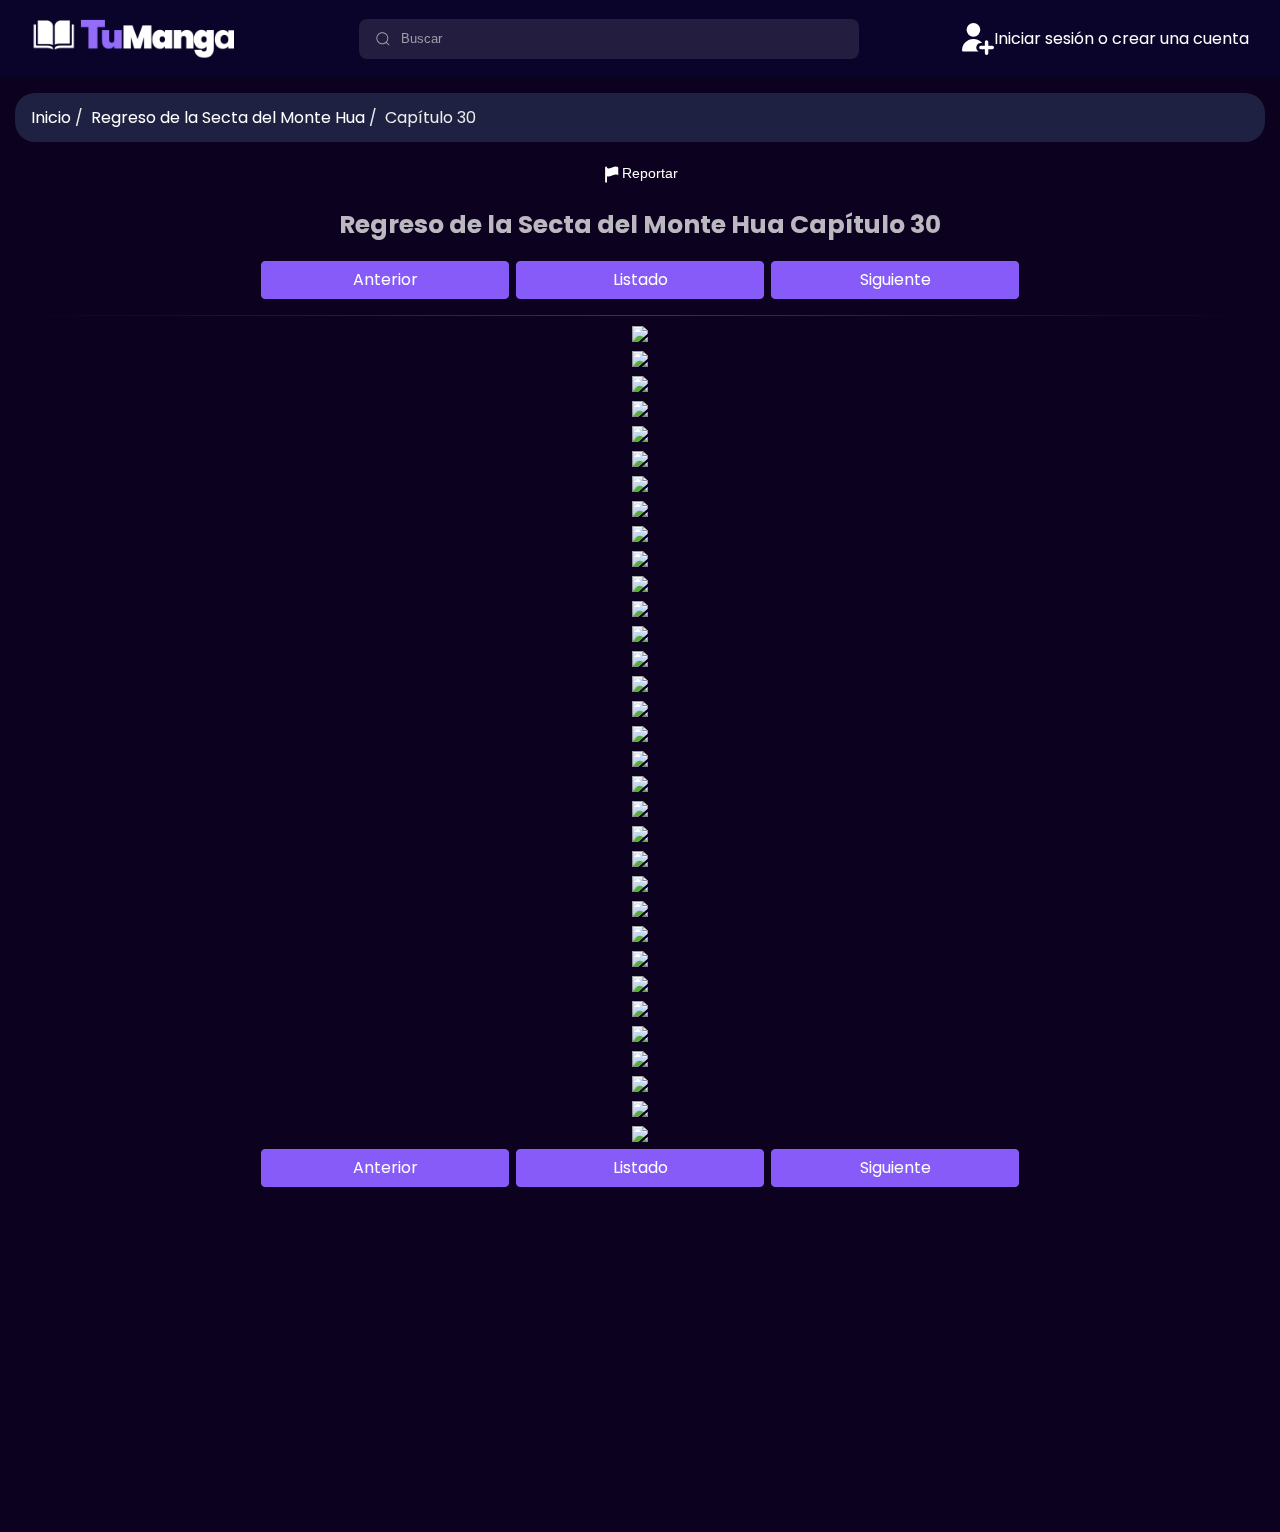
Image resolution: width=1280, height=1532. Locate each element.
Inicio (51, 117)
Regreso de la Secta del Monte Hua (228, 117)
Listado (640, 279)
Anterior (385, 279)
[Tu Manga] (135, 54)
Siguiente (895, 279)
